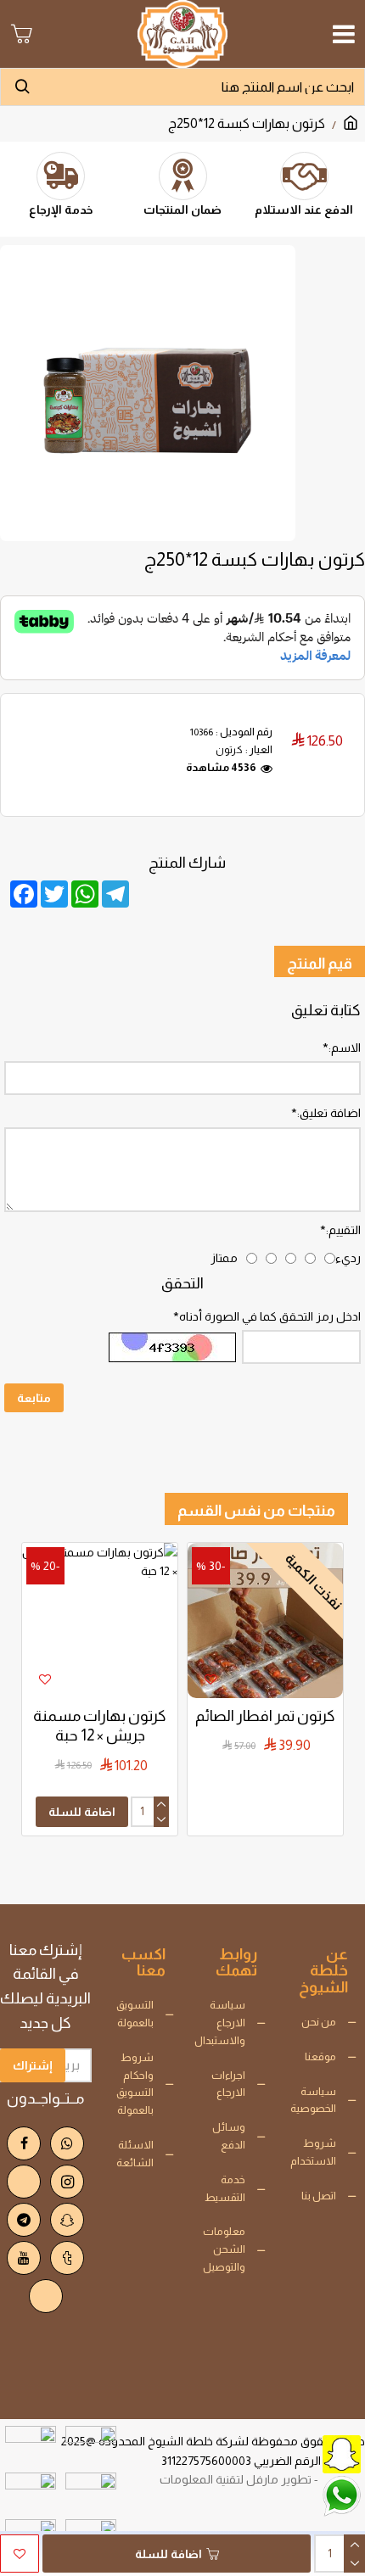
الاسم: (345, 1048)
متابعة (34, 1398)
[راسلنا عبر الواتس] (301, 2495)
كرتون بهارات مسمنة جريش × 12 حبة (100, 1726)
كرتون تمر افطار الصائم (265, 1716)
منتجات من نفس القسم (256, 1511)
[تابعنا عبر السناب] (301, 2453)
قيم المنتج (320, 964)
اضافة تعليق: (329, 1113)
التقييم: (343, 1230)
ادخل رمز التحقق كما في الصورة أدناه (270, 1316)
